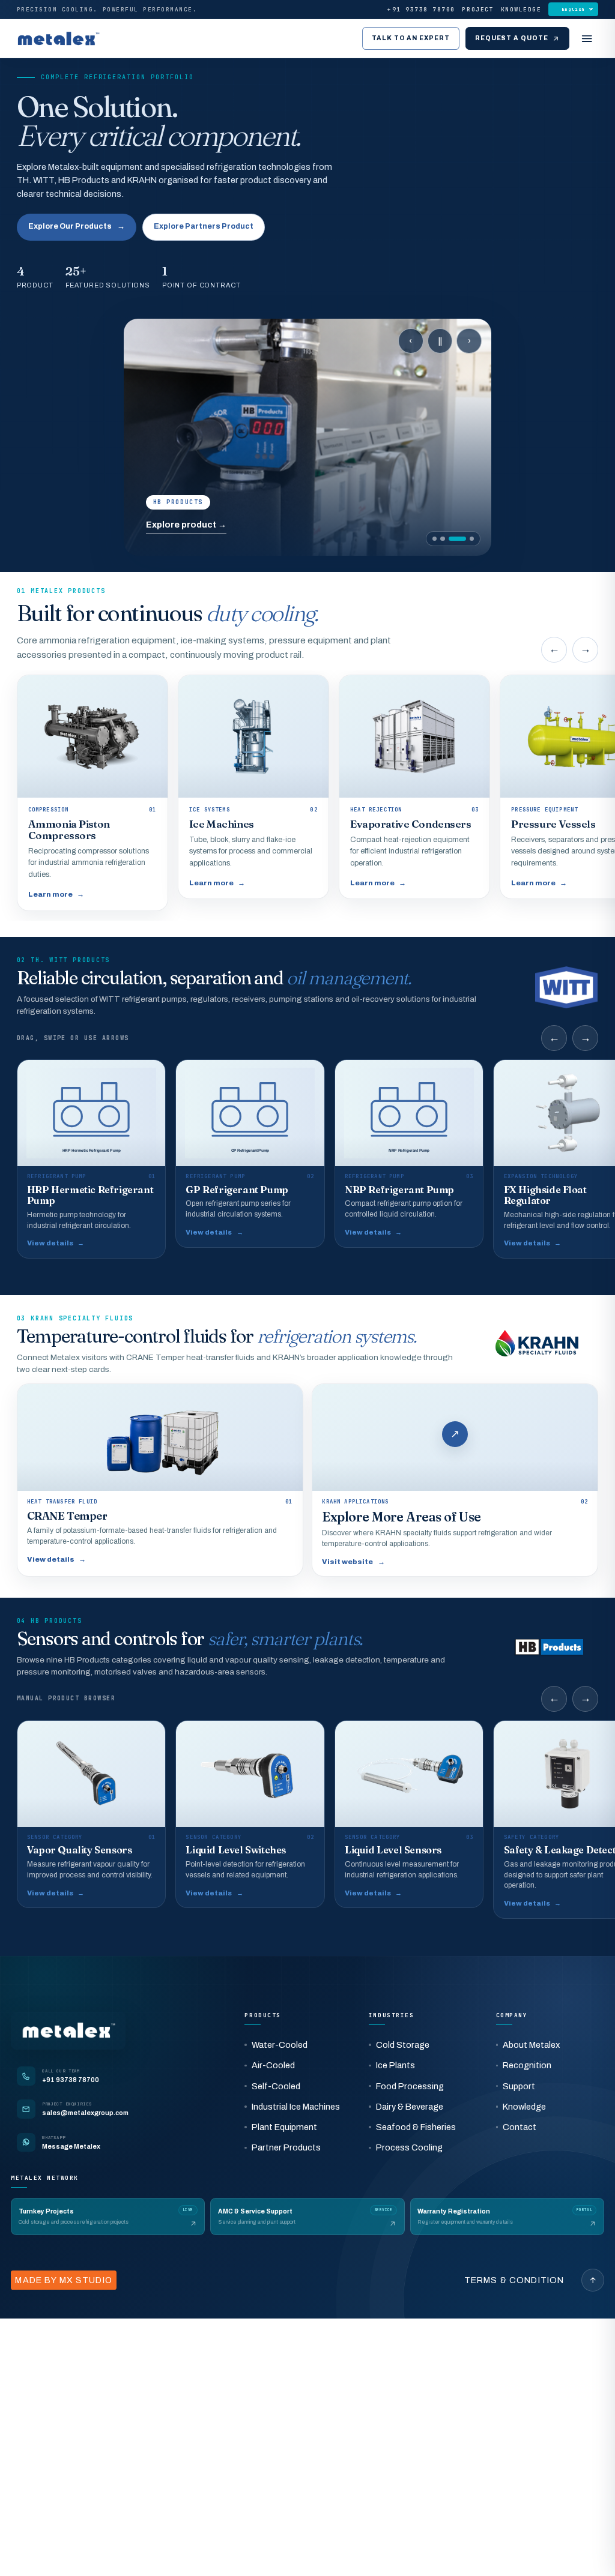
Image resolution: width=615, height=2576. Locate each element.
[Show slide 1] (435, 539)
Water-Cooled (280, 2045)
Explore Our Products (77, 226)
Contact (520, 2127)
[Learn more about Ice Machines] (253, 787)
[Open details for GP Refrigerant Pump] (250, 1153)
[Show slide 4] (472, 539)
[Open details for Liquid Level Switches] (250, 1814)
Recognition (527, 2065)
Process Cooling (409, 2147)
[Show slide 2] (442, 539)
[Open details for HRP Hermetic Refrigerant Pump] (91, 1159)
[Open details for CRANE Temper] (160, 1480)
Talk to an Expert (411, 38)
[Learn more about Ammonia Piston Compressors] (92, 793)
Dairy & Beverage (410, 2107)
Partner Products (286, 2147)
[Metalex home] (59, 39)
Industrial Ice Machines (296, 2107)
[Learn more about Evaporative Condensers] (414, 787)
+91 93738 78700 (421, 10)
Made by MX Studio (63, 2280)
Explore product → (186, 525)
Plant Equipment (284, 2127)
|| (440, 341)
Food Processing (410, 2086)
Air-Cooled (273, 2065)
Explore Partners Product (204, 226)
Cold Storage (403, 2045)
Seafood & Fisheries (416, 2127)
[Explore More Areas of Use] (455, 1480)
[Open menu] (587, 38)
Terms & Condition (514, 2280)
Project (478, 10)
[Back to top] (593, 2280)
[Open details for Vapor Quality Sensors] (91, 1814)
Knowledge (521, 10)
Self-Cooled (276, 2086)
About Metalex (531, 2045)
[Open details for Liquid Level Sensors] (409, 1814)
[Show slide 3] (457, 539)
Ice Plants (395, 2065)
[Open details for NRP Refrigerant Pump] (409, 1153)
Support (519, 2086)
